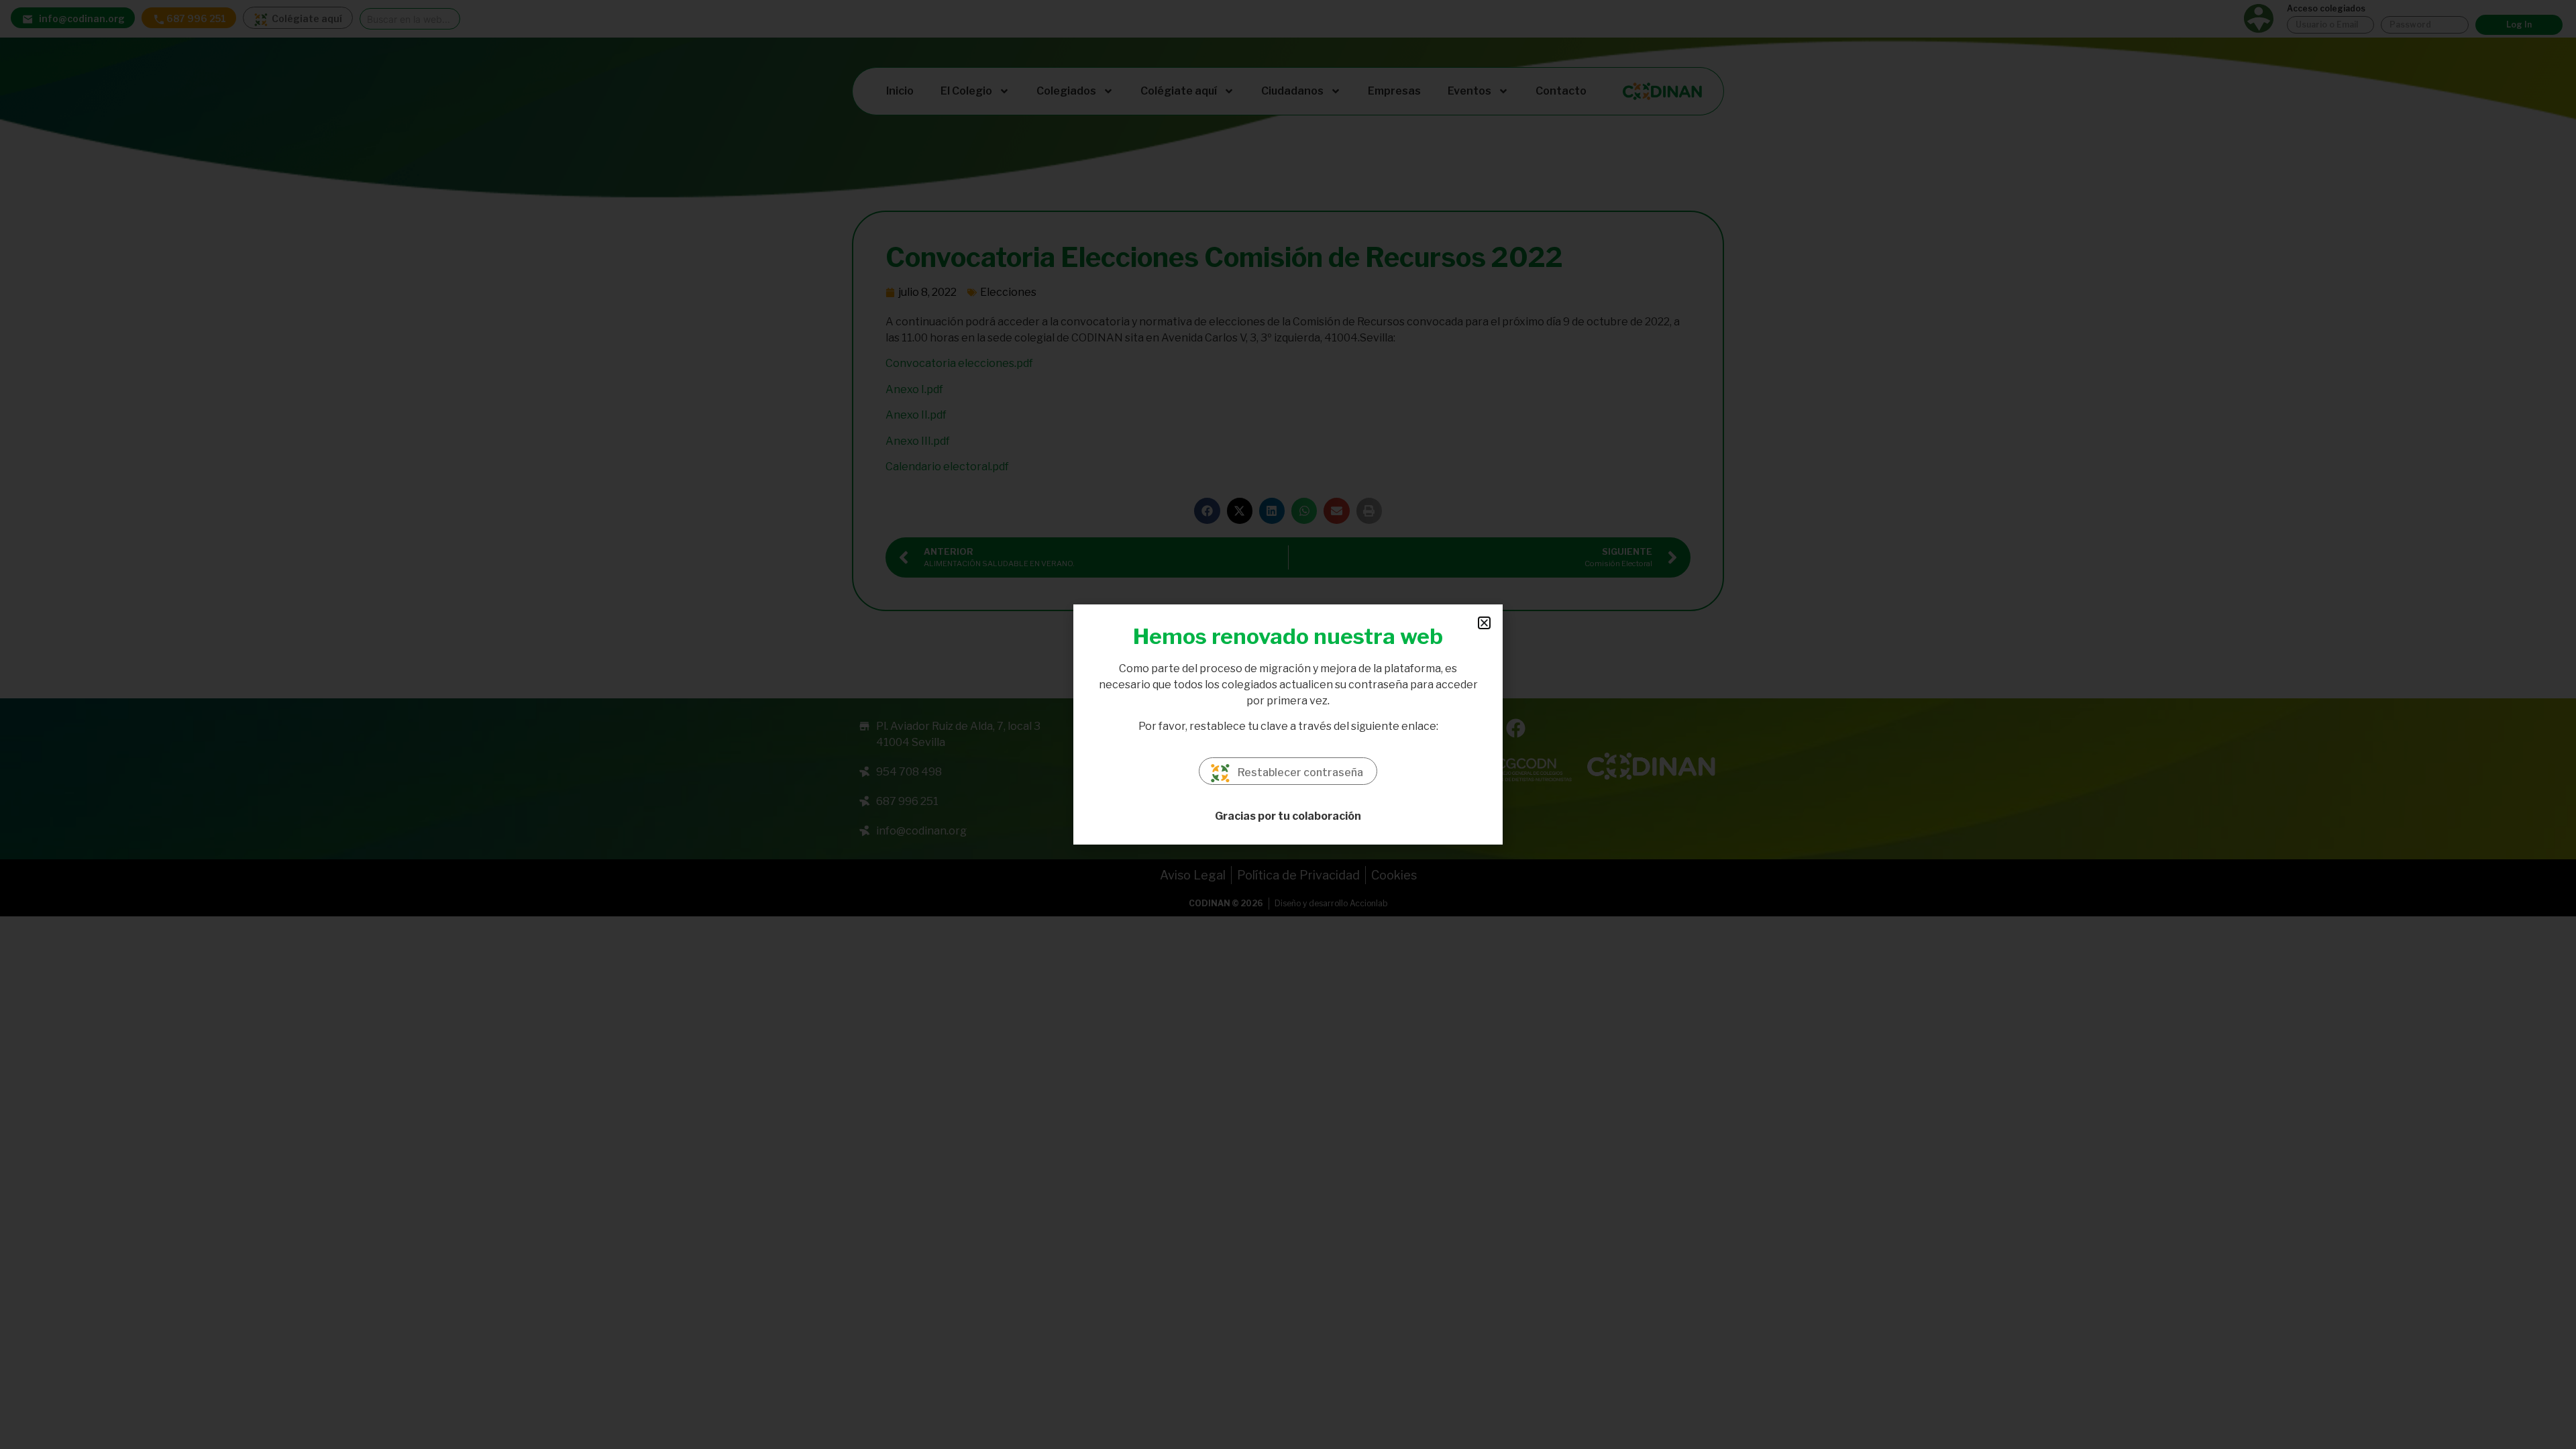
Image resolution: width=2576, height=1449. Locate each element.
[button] (1484, 623)
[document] (1288, 724)
